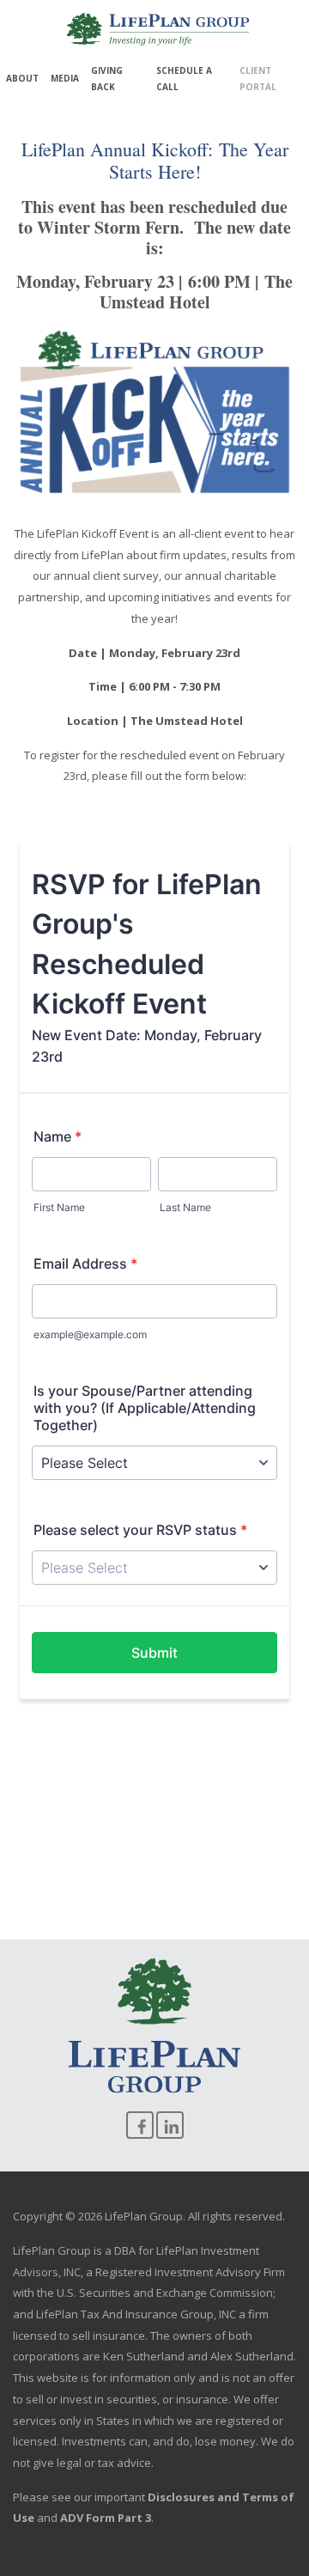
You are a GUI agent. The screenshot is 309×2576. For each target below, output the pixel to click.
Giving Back (107, 79)
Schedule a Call (184, 79)
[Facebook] (140, 2125)
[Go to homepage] (158, 29)
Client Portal (258, 79)
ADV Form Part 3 (106, 2518)
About (22, 78)
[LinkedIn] (170, 2125)
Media (65, 78)
